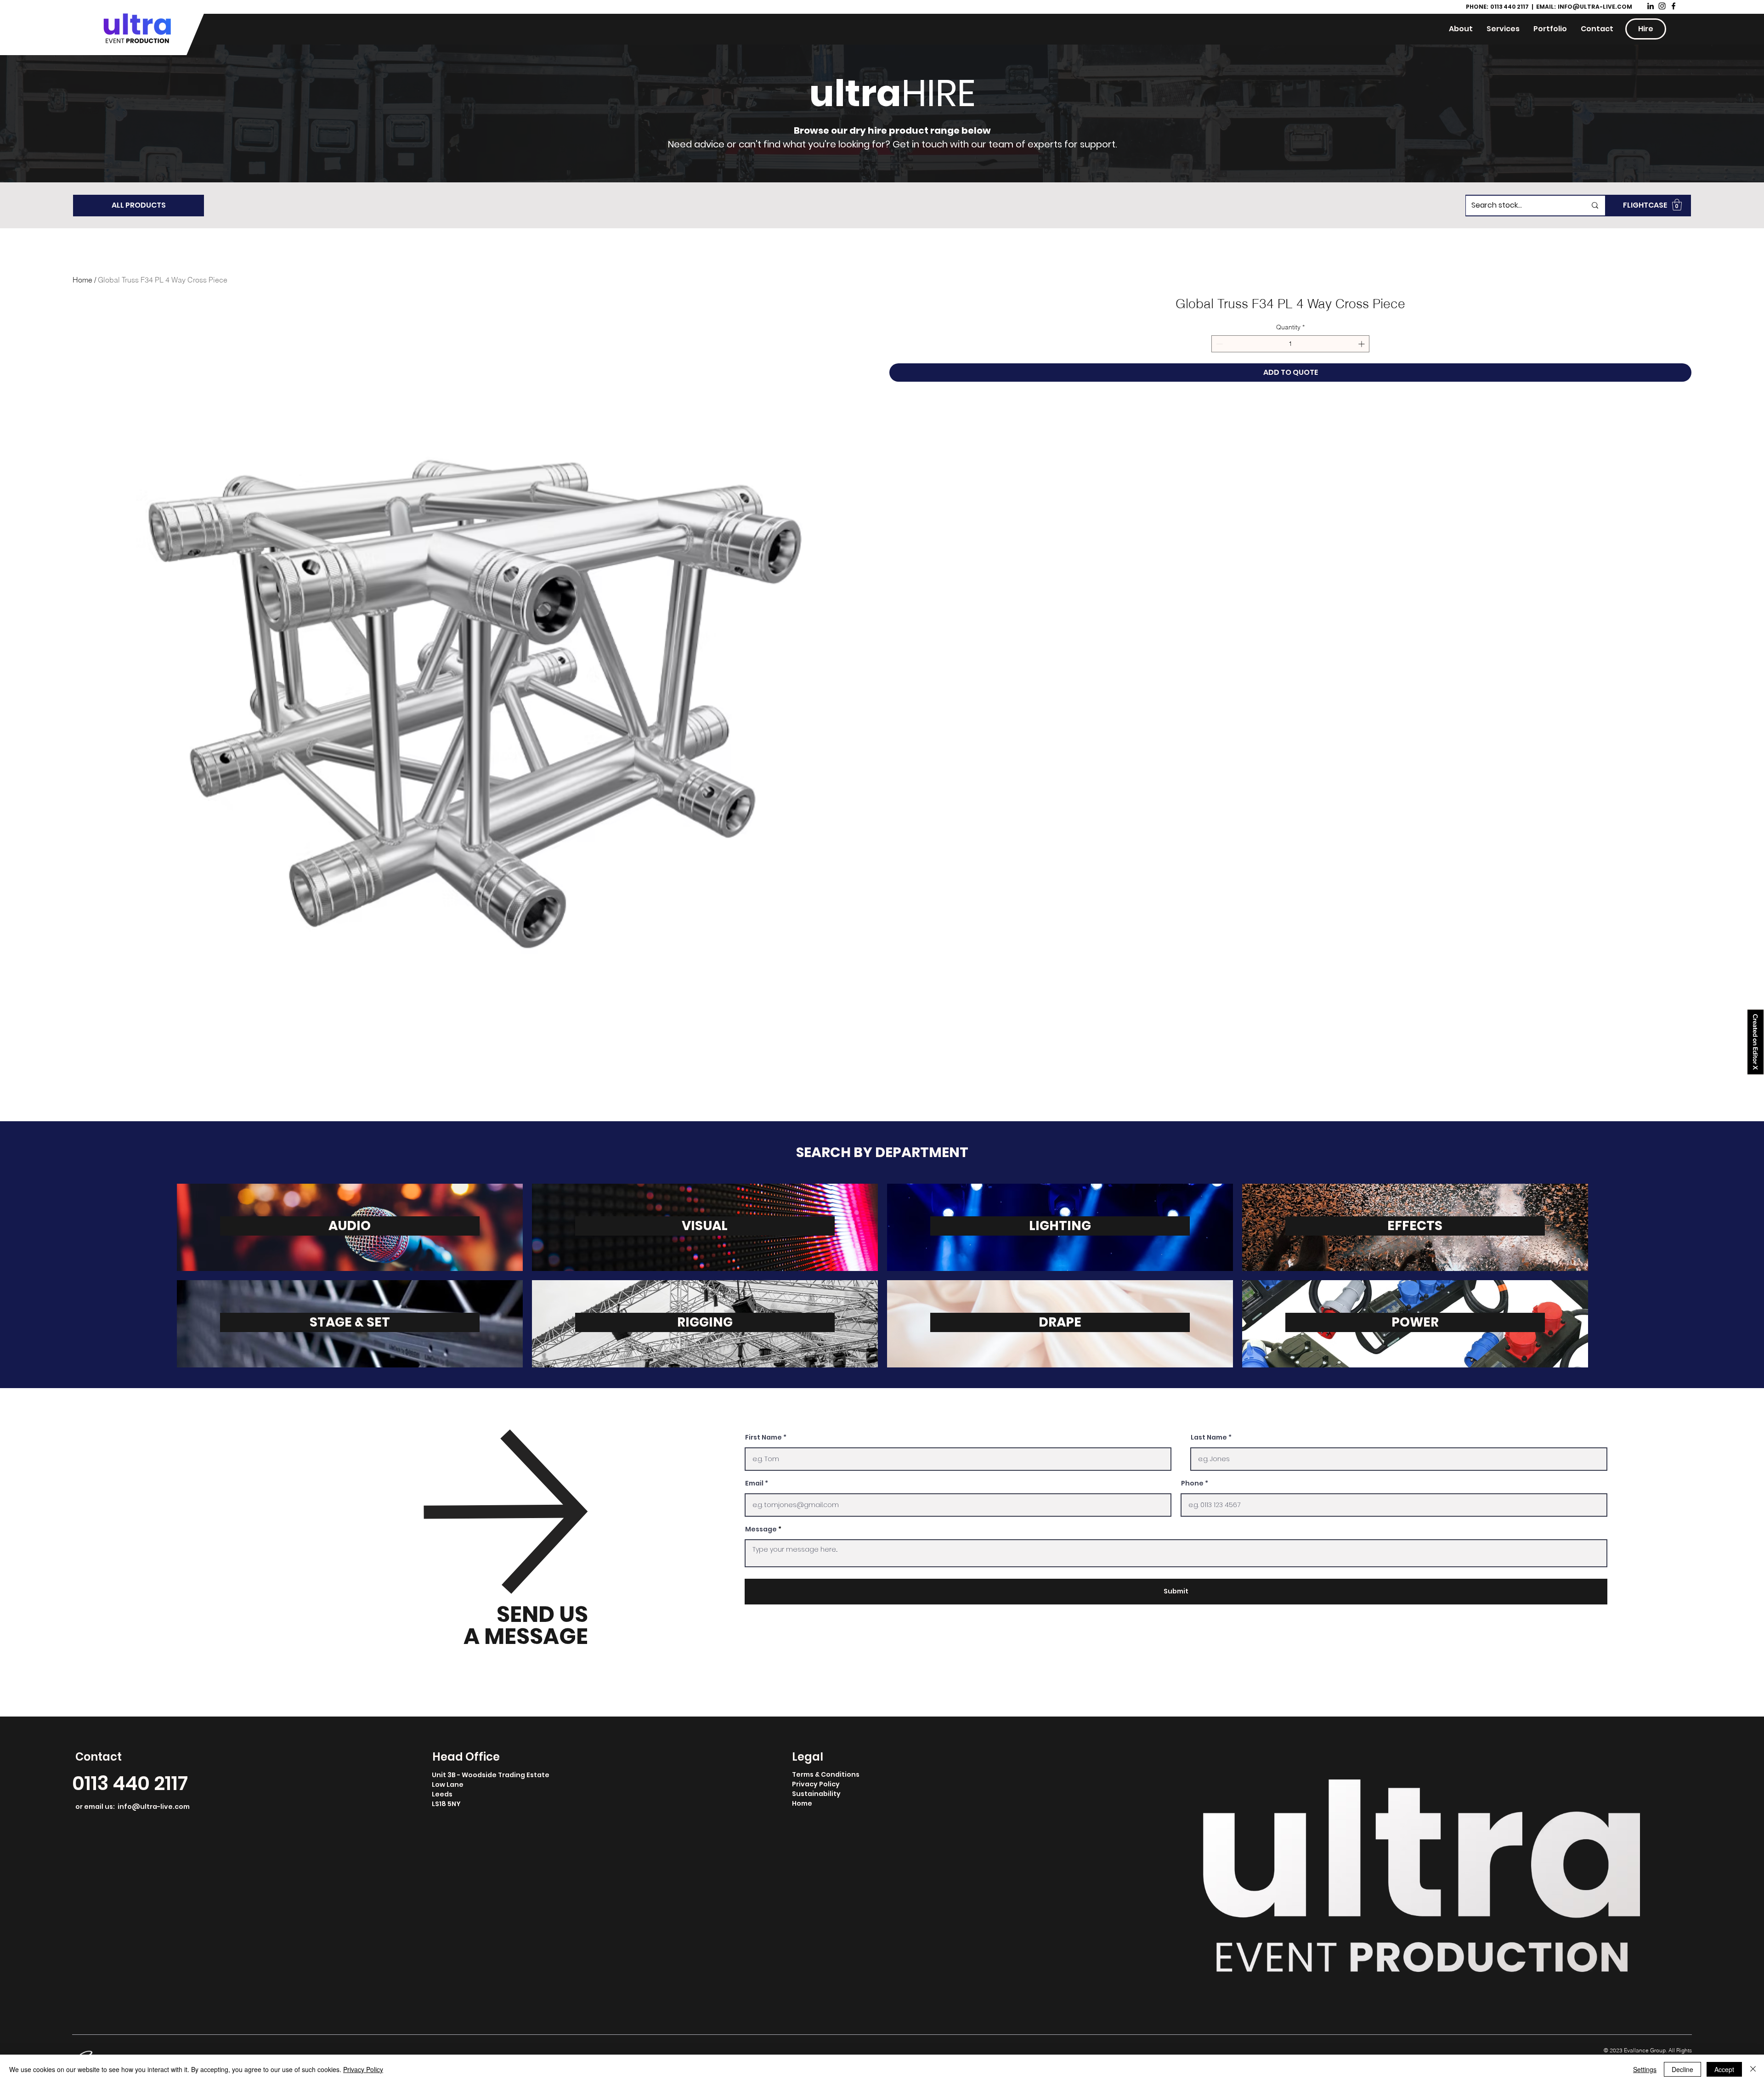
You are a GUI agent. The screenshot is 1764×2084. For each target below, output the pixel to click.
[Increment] (1362, 344)
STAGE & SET (350, 1322)
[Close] (1753, 2069)
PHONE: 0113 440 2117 (1498, 7)
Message (761, 1529)
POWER (1415, 1322)
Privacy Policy (816, 1784)
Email (754, 1483)
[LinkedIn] (1651, 6)
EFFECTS (1415, 1226)
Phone (1192, 1483)
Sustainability (816, 1794)
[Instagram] (1662, 6)
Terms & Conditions (826, 1774)
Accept (1724, 2069)
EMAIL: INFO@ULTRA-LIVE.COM (1584, 7)
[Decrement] (1218, 344)
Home (82, 280)
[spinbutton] (1290, 344)
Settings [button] (1645, 2069)
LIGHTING (1060, 1226)
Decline (1682, 2069)
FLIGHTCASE (1645, 205)
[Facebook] (1674, 6)
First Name (763, 1437)
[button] (1677, 205)
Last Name (1209, 1437)
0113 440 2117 (130, 1783)
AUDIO (350, 1226)
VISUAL (705, 1226)
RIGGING (705, 1322)
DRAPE (1060, 1322)
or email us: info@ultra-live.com (133, 1807)
